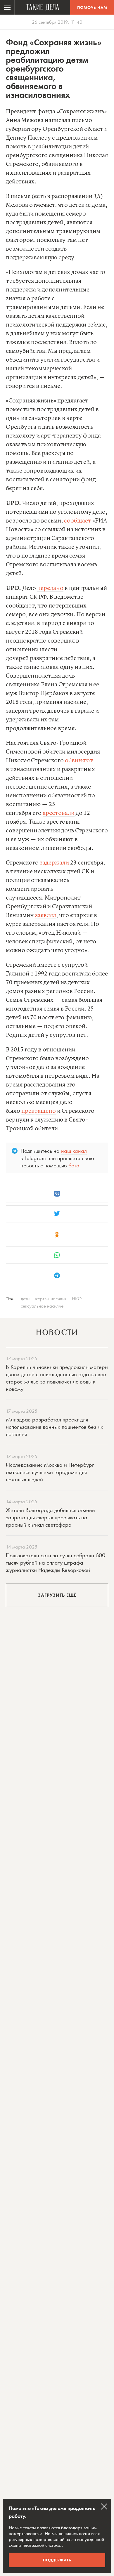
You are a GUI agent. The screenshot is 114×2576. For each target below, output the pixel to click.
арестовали (59, 813)
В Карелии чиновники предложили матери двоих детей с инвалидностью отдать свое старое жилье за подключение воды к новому (57, 1378)
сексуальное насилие (42, 1306)
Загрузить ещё (57, 1595)
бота (74, 1165)
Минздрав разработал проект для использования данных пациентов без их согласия (55, 1427)
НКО (77, 1299)
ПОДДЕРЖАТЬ (57, 2560)
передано (50, 588)
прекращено (39, 1111)
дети (25, 1299)
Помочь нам (92, 7)
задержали (54, 863)
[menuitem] (7, 7)
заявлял (46, 915)
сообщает (78, 521)
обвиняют (79, 761)
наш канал (74, 1151)
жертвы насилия (51, 1299)
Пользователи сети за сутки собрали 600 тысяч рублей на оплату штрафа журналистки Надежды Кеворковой (56, 1563)
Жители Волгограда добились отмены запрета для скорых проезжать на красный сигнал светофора (51, 1517)
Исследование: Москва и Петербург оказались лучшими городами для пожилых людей (50, 1472)
